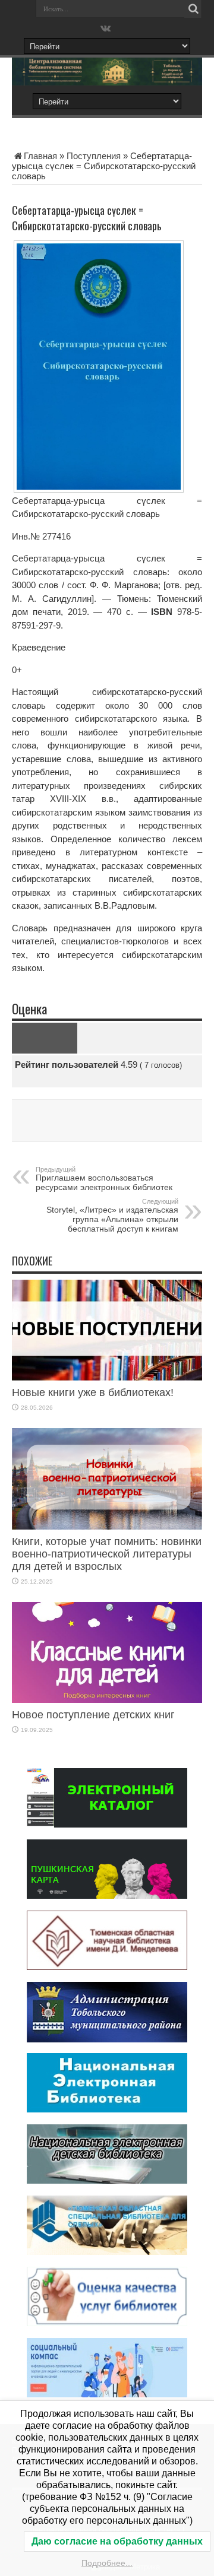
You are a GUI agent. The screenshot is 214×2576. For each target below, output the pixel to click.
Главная (40, 156)
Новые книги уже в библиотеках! (93, 1392)
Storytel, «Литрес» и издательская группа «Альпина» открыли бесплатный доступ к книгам (112, 1216)
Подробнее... (107, 2563)
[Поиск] (193, 9)
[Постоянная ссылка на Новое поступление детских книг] (107, 1700)
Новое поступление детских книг (93, 1715)
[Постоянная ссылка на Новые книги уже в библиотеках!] (107, 1377)
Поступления (94, 156)
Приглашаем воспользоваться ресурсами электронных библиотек (104, 1179)
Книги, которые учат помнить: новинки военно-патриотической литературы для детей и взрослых (107, 1554)
